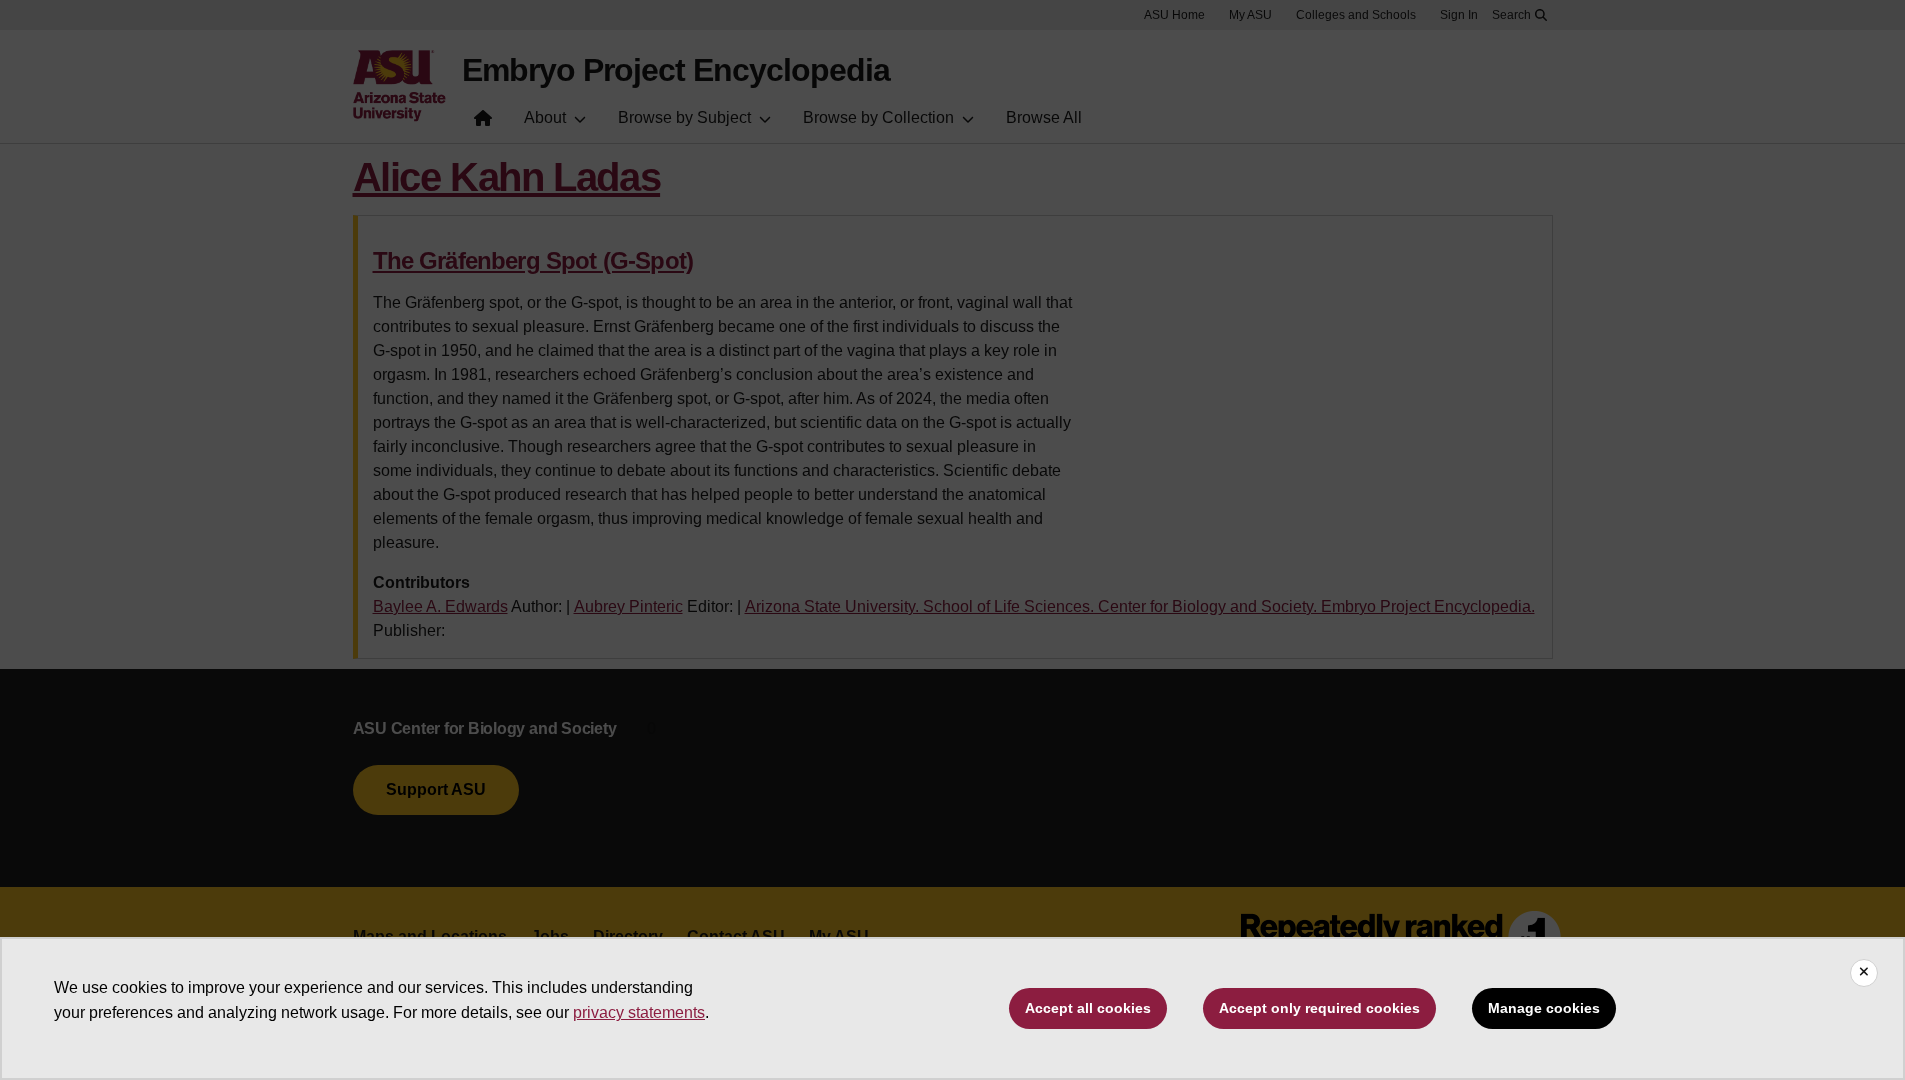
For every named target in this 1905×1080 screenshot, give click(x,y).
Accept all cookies (1088, 1008)
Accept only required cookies (1319, 1008)
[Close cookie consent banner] (1864, 973)
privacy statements (639, 1012)
